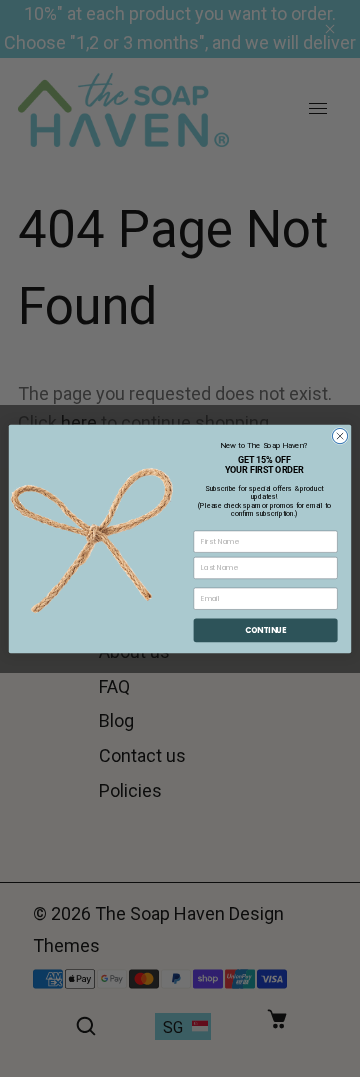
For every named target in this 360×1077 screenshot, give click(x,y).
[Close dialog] (339, 435)
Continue (266, 629)
